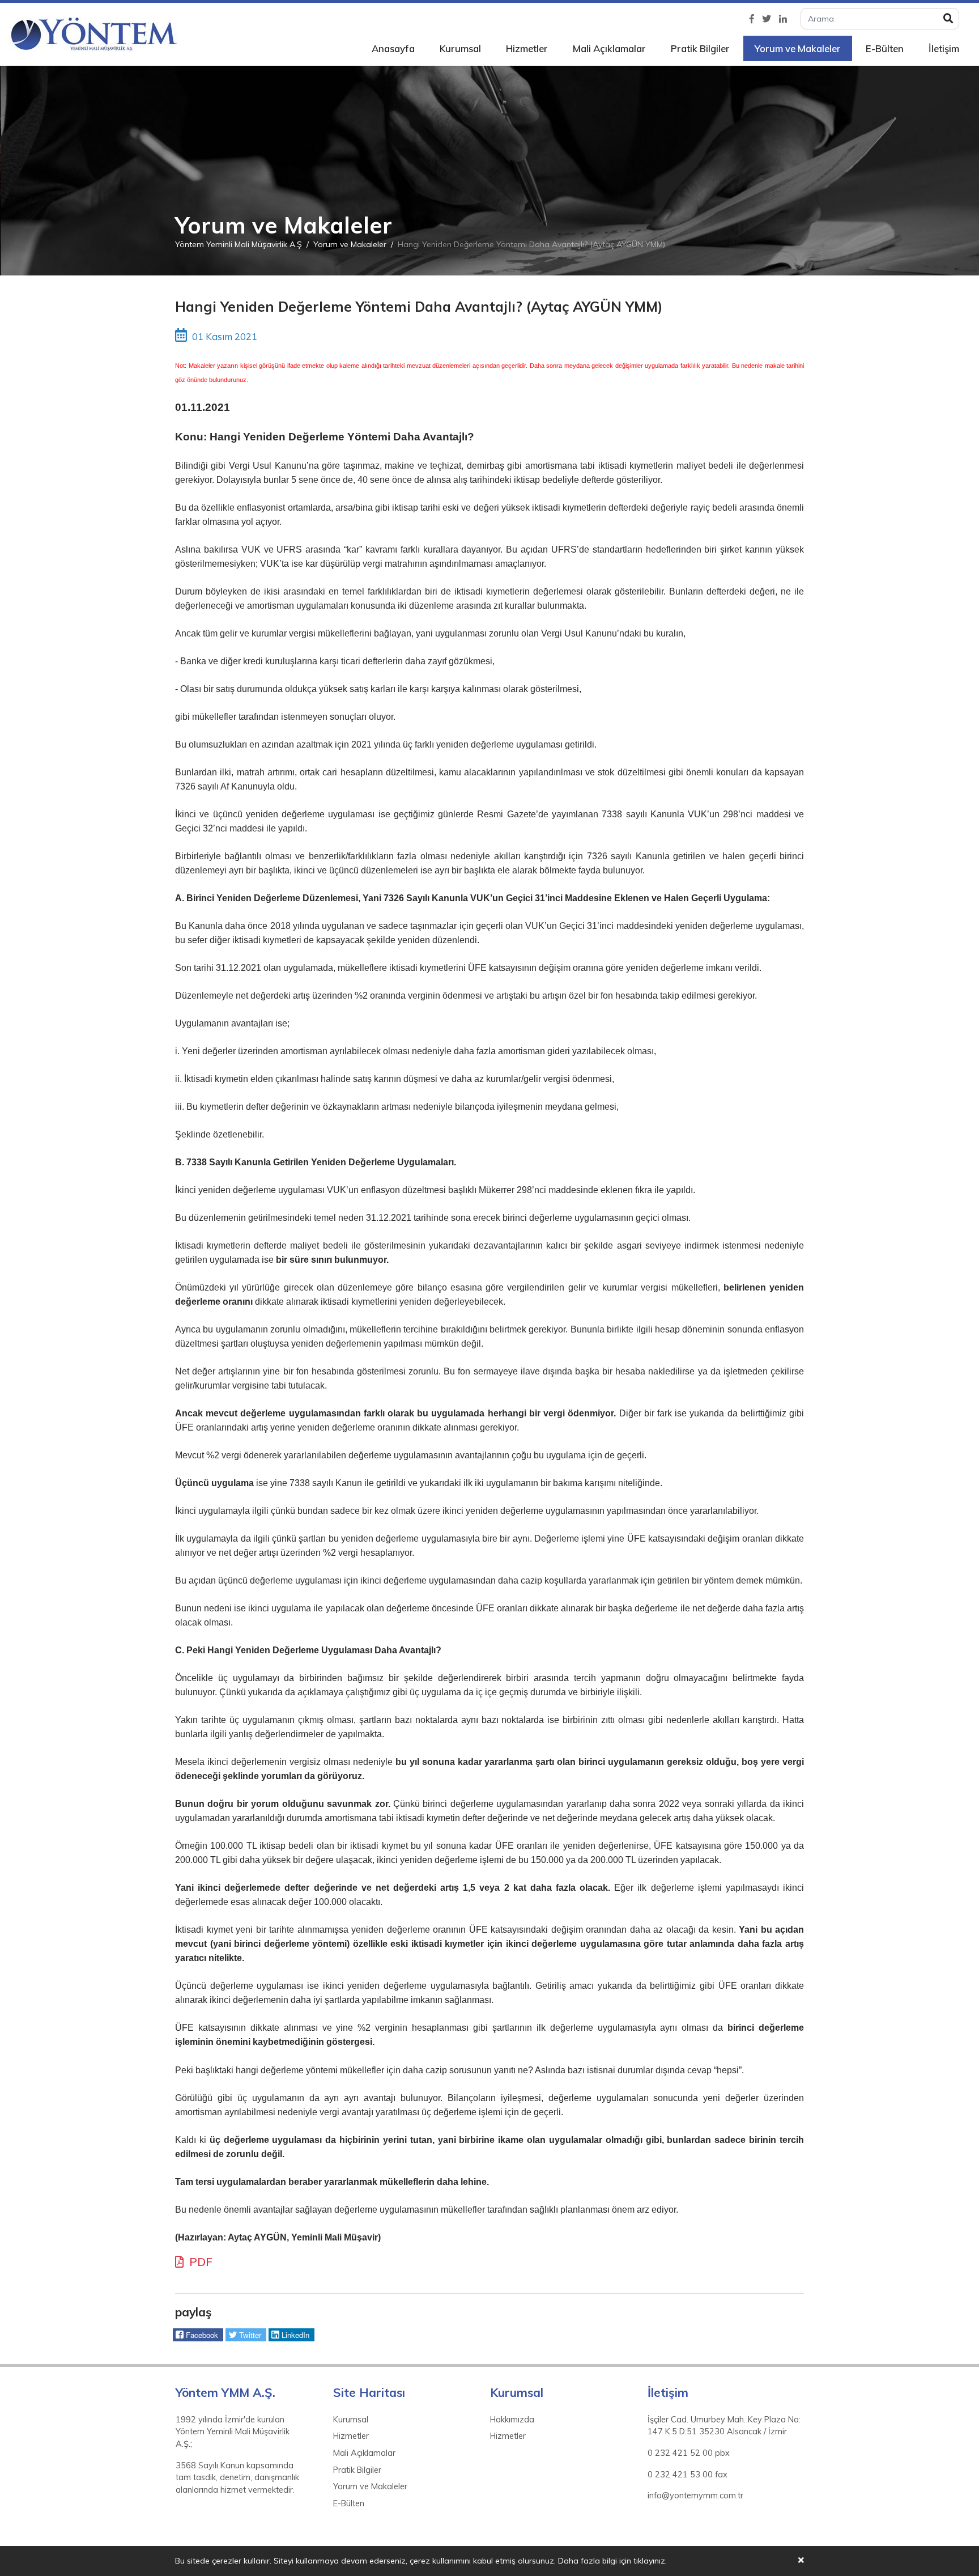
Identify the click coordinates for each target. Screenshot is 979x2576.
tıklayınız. (650, 2561)
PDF (199, 2262)
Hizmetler (527, 48)
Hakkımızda (512, 2420)
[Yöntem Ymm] (93, 35)
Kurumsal (460, 48)
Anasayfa (393, 48)
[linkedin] (783, 19)
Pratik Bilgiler (700, 48)
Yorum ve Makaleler (798, 48)
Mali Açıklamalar (609, 48)
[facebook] (752, 19)
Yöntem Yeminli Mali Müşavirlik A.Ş (239, 244)
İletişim (944, 48)
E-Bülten (885, 48)
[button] (198, 2335)
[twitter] (767, 19)
